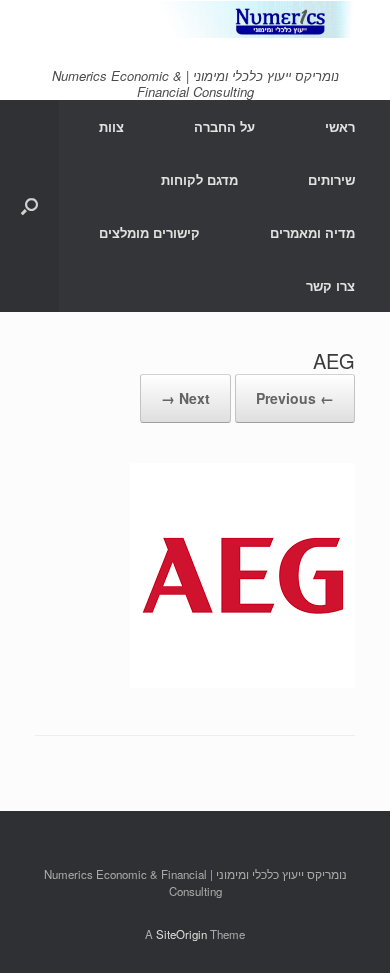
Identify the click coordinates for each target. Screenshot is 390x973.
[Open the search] (29, 206)
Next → (185, 398)
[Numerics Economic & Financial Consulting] (195, 19)
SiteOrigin (181, 934)
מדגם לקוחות (199, 179)
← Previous (295, 398)
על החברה (224, 126)
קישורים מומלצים (149, 232)
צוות (111, 126)
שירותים (331, 179)
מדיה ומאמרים (312, 232)
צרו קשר (330, 285)
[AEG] (242, 681)
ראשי (340, 126)
